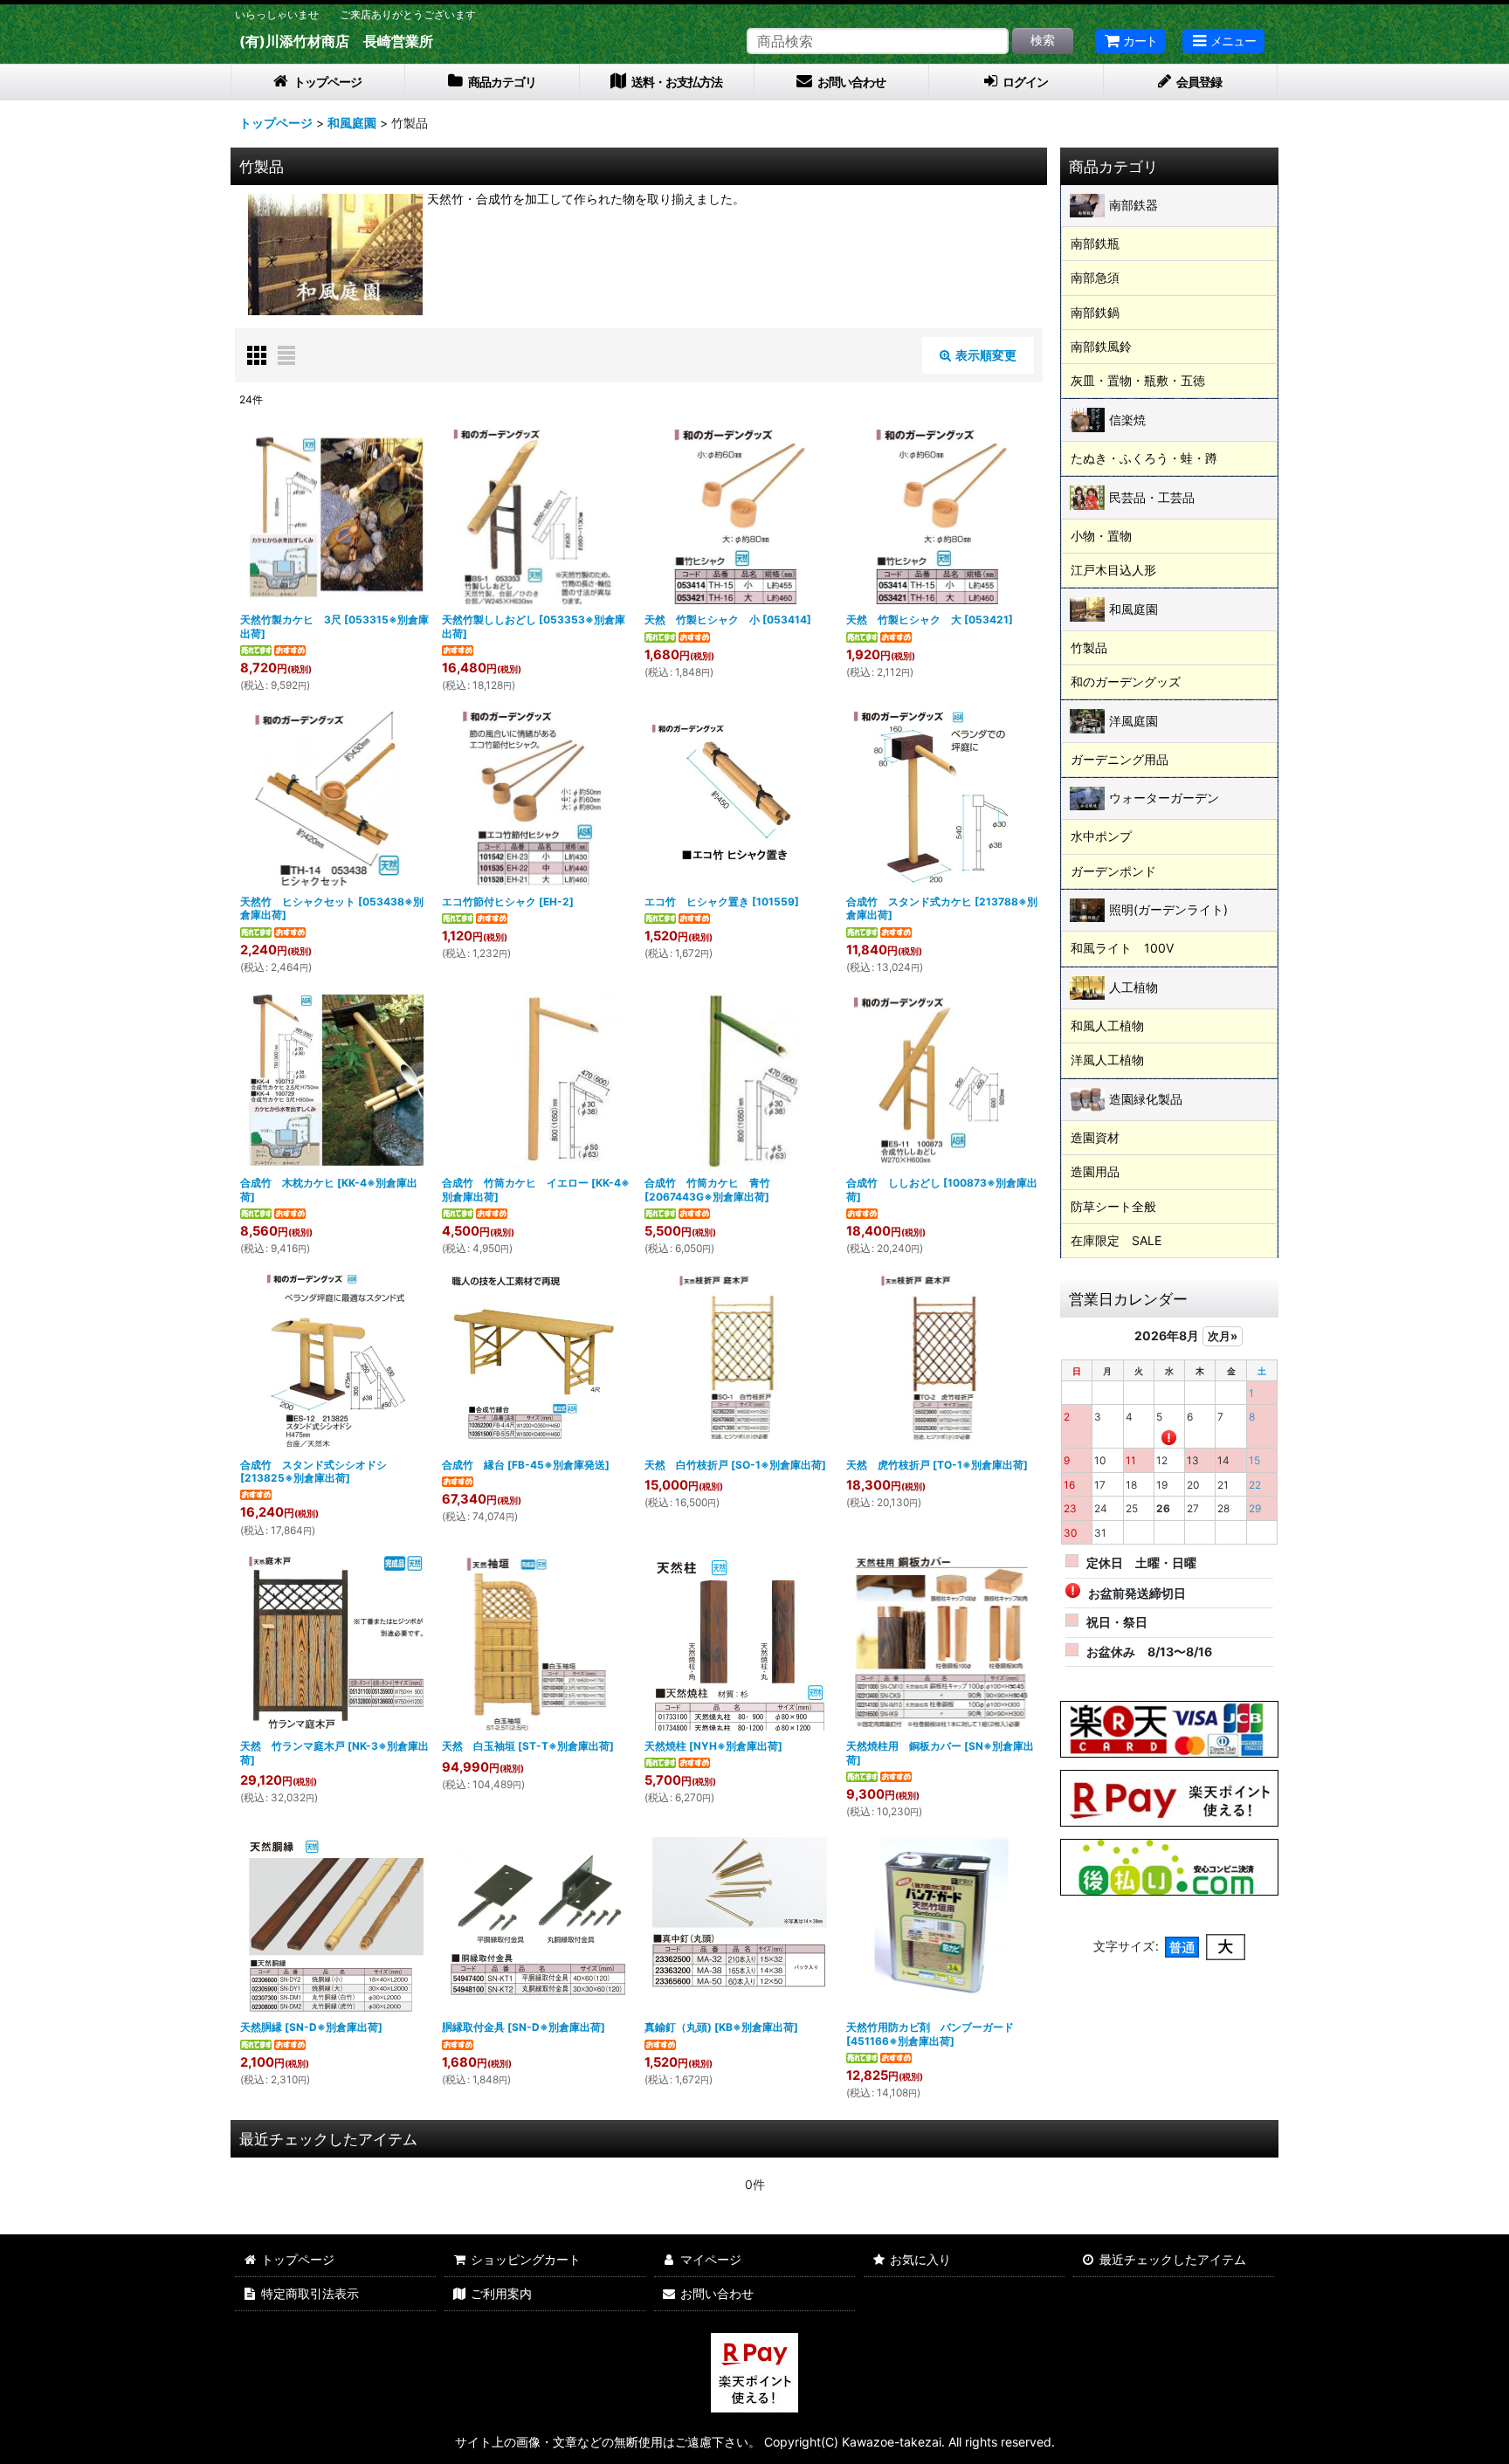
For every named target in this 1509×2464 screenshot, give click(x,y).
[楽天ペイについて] (1169, 1728)
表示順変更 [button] (986, 355)
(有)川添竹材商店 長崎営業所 (336, 41)
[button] (1223, 41)
